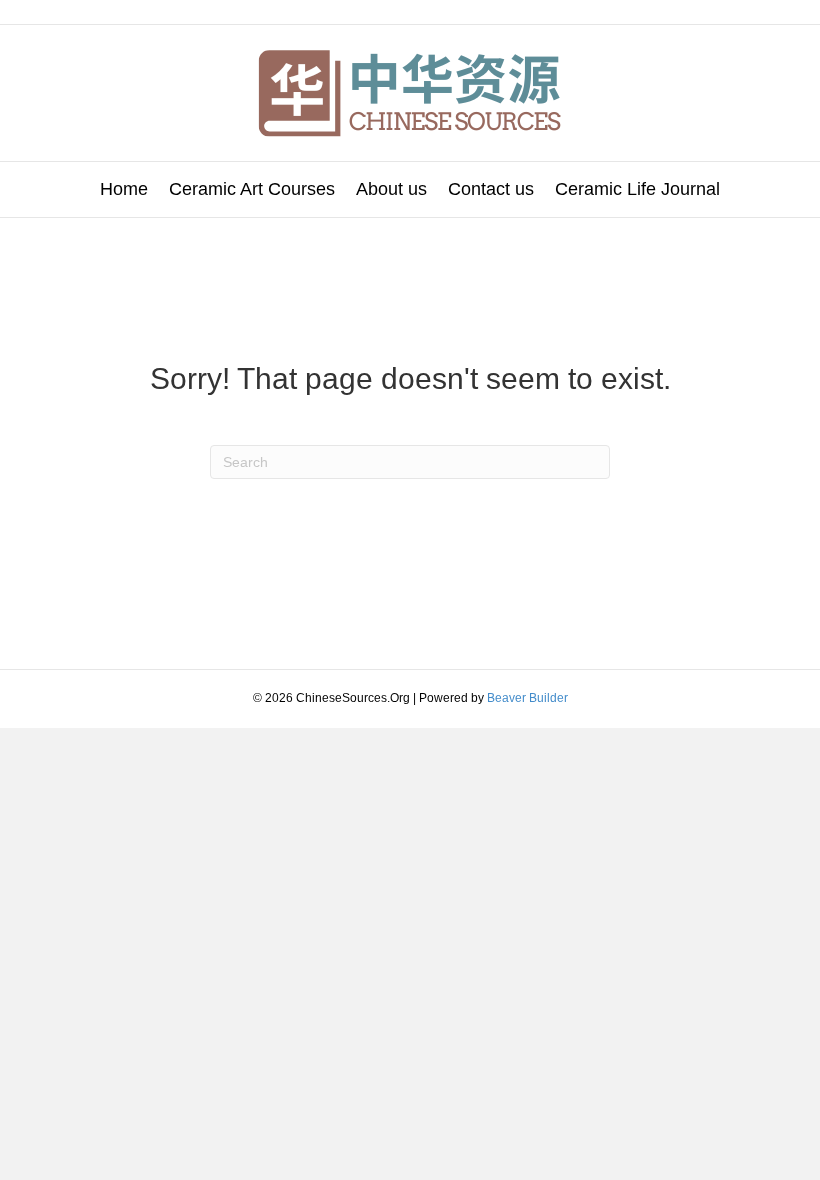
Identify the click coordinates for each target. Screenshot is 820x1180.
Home (124, 189)
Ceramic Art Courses (252, 189)
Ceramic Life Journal (637, 189)
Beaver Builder (527, 698)
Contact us (491, 189)
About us (391, 189)
